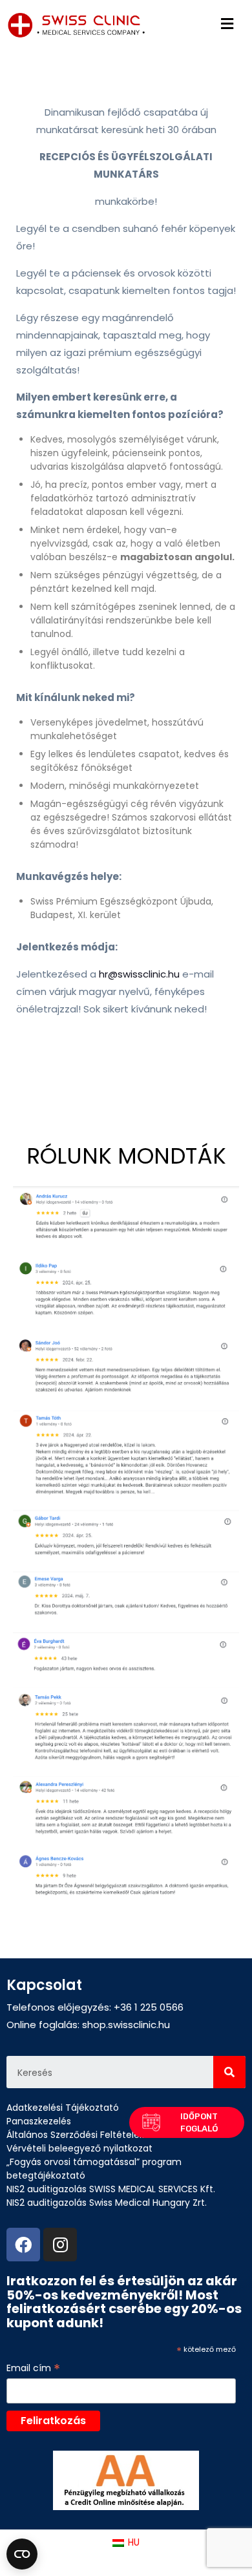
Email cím (33, 2368)
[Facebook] (23, 2245)
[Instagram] (60, 2245)
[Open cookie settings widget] (22, 2554)
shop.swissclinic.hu (126, 2025)
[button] (187, 2122)
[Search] (229, 2072)
